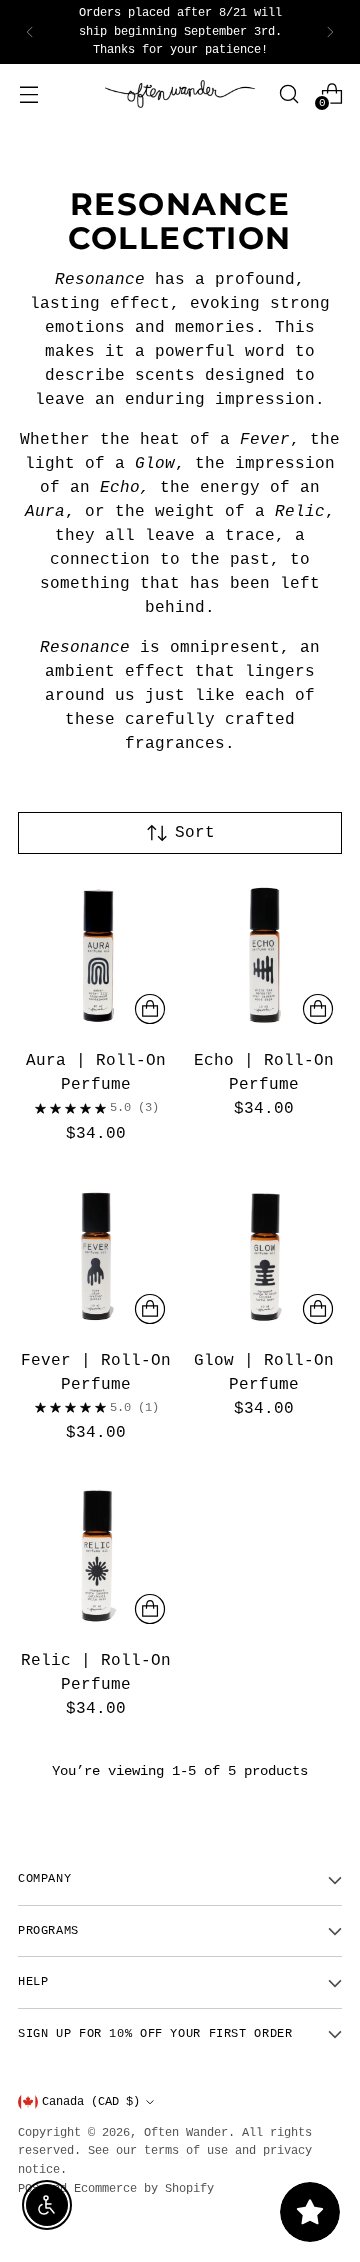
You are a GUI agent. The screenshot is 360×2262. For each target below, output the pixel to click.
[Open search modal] (288, 93)
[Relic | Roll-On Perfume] (96, 1555)
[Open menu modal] (28, 93)
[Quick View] (150, 1009)
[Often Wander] (180, 94)
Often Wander (186, 2133)
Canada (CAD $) (91, 2102)
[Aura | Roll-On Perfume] (96, 956)
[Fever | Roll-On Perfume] (96, 1256)
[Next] (330, 32)
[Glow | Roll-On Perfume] (265, 1256)
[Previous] (30, 32)
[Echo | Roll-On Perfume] (265, 956)
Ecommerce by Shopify (144, 2189)
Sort (195, 833)
